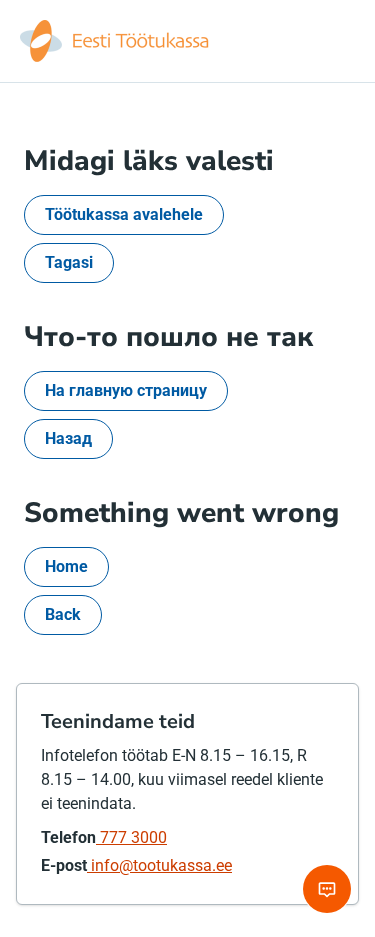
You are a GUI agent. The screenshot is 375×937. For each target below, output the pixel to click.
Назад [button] (68, 438)
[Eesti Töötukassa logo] (116, 41)
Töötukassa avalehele (124, 214)
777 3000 (131, 837)
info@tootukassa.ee (159, 865)
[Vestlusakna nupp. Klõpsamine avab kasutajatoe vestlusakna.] (327, 889)
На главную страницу (126, 390)
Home (66, 566)
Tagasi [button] (69, 262)
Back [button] (63, 614)
